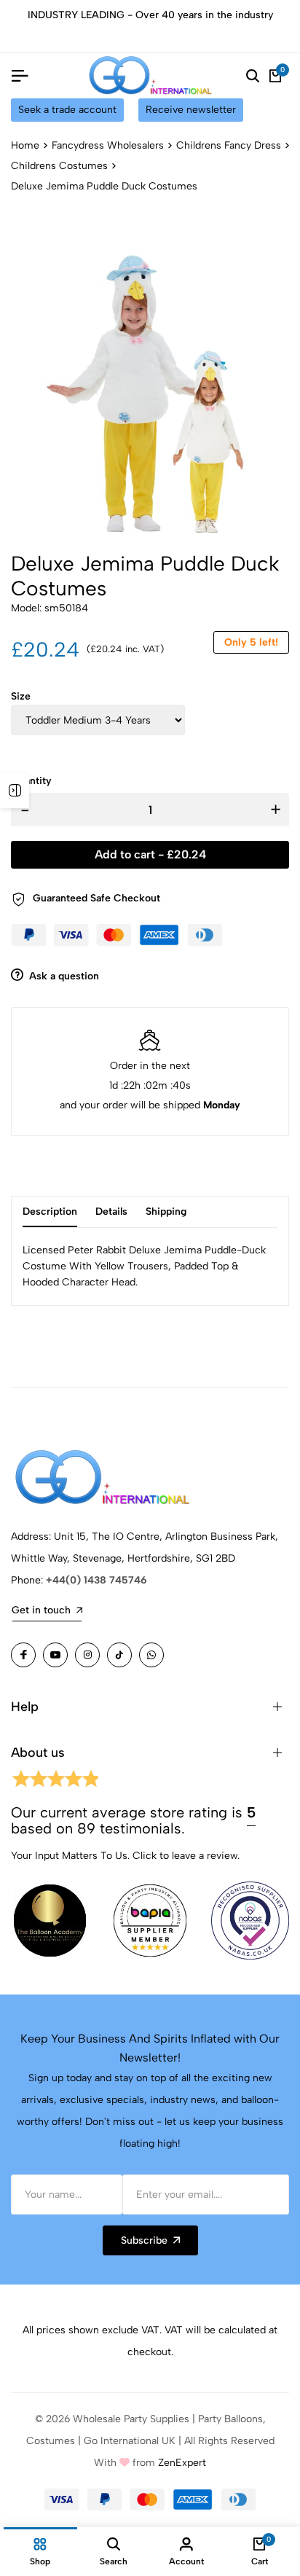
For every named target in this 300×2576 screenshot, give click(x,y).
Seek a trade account (67, 110)
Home (25, 145)
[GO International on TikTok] (119, 1655)
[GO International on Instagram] (87, 1655)
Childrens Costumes (59, 166)
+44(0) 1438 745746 (96, 1580)
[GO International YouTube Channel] (55, 1655)
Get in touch (41, 1610)
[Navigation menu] (20, 76)
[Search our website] (253, 76)
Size (21, 696)
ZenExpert (182, 2463)
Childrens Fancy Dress (229, 145)
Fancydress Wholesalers (108, 145)
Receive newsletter (191, 110)
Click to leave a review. (186, 1856)
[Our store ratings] (55, 1781)
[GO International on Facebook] (23, 1655)
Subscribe (144, 2240)
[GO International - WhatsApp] (151, 1655)
